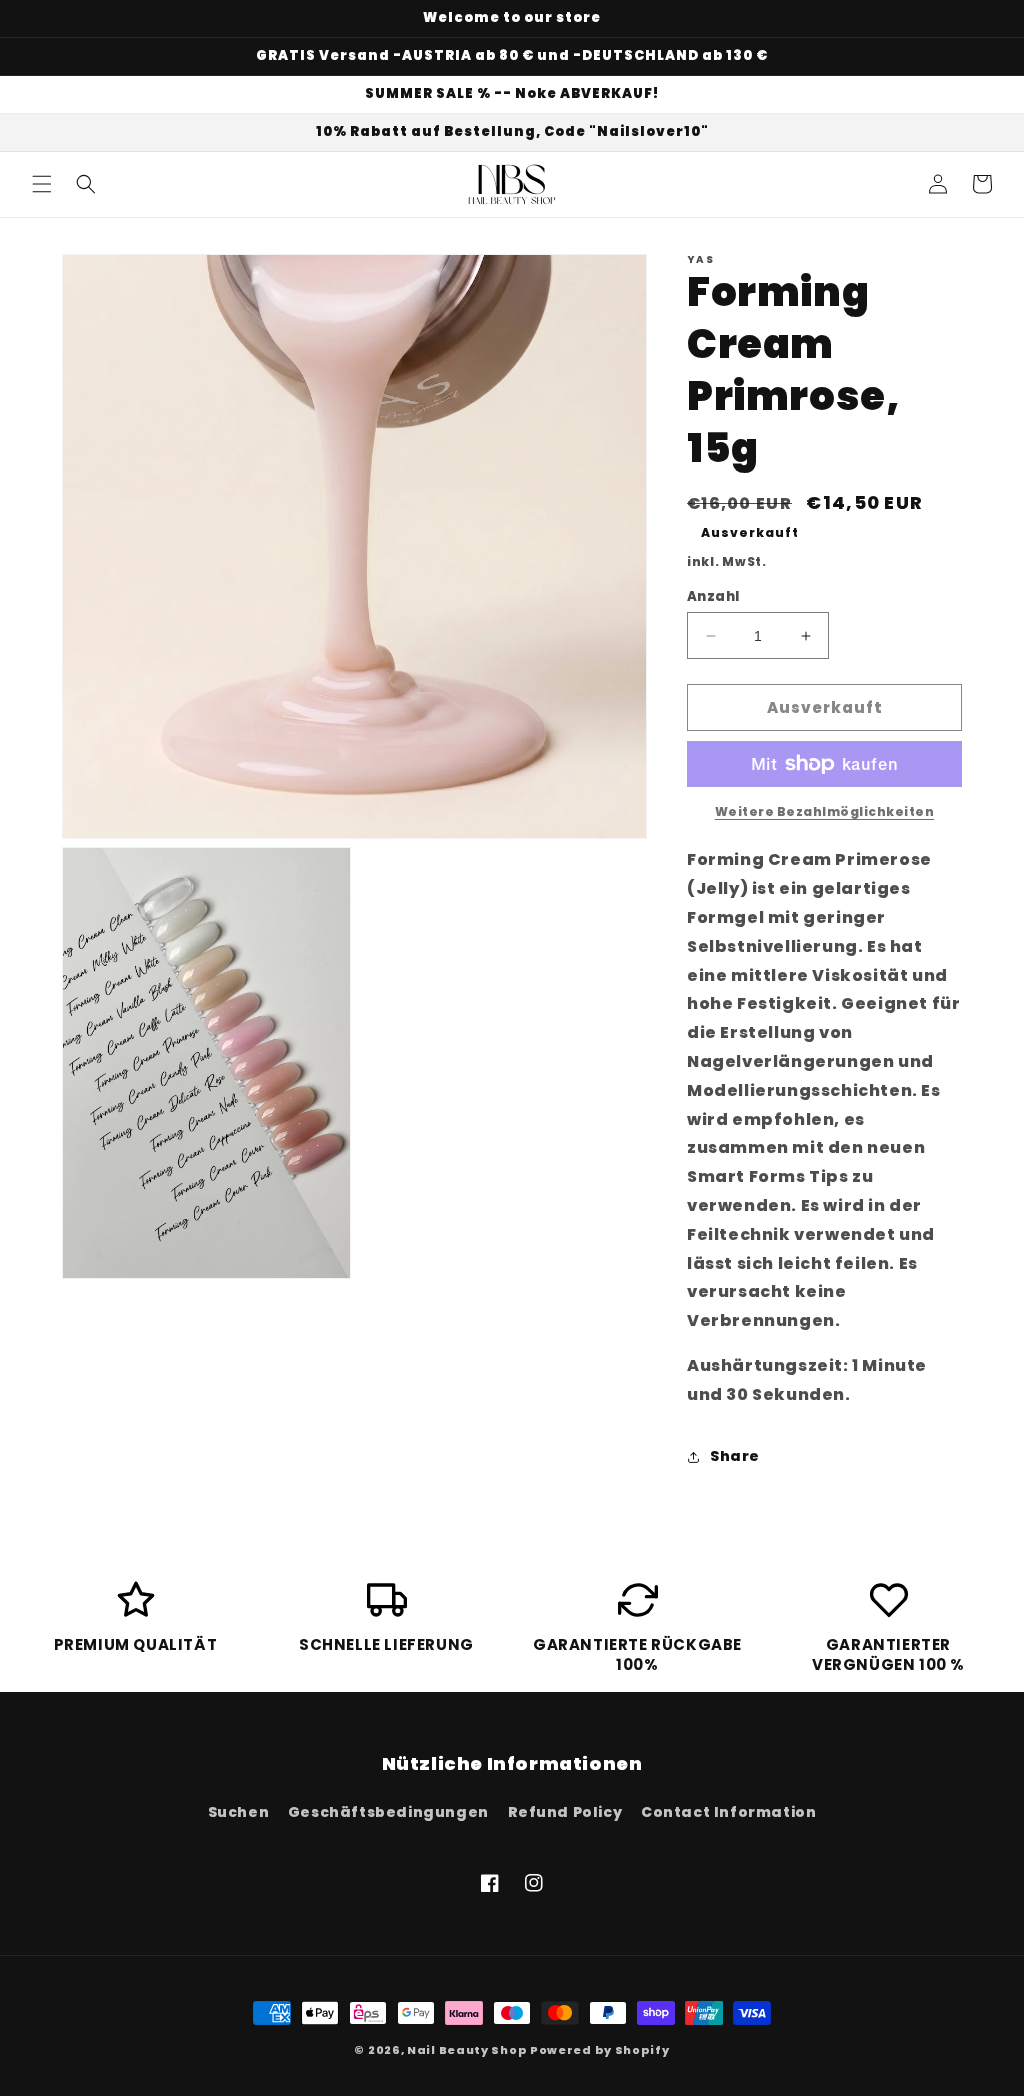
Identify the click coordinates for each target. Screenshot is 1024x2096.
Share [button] (735, 1456)
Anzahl (713, 596)
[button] (42, 184)
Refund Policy (565, 1812)
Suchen (239, 1812)
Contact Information (728, 1812)
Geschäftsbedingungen (388, 1812)
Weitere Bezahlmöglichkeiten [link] (825, 811)
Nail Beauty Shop (467, 2050)
